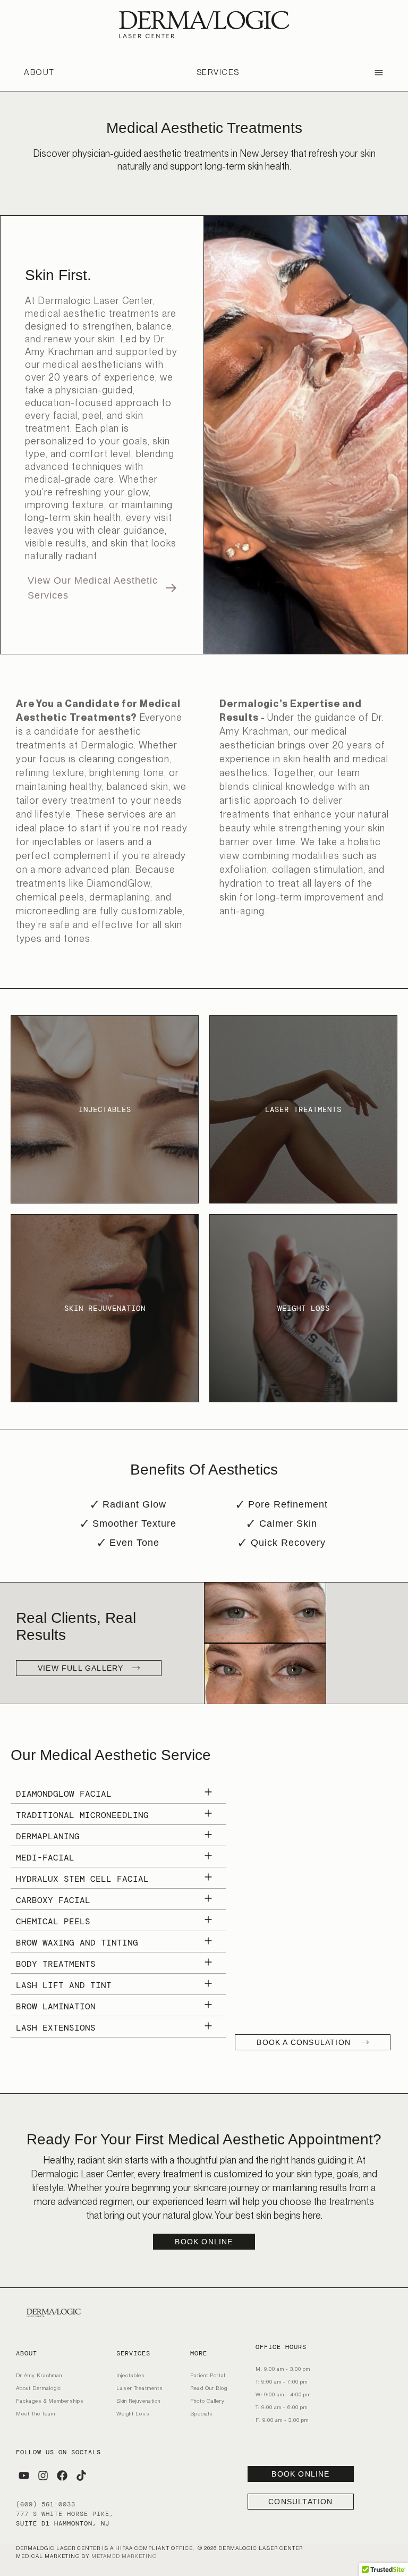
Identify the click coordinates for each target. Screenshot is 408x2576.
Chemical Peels (53, 1921)
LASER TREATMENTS (303, 1109)
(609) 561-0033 (46, 2504)
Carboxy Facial (53, 1900)
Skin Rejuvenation (138, 2401)
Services (218, 72)
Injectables (131, 2375)
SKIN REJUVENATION (105, 1308)
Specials (202, 2413)
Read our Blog (209, 2388)
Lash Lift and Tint (64, 1985)
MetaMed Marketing (124, 2556)
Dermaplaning (48, 1836)
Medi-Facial (45, 1858)
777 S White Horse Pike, (65, 2514)
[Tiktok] (81, 2476)
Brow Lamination (56, 2006)
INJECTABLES (105, 1109)
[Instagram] (43, 2476)
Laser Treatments (140, 2388)
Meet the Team (36, 2413)
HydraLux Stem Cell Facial (82, 1879)
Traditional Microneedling (82, 1815)
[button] (118, 1794)
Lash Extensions (56, 2028)
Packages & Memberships (50, 2401)
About (39, 72)
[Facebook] (62, 2476)
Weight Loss (133, 2413)
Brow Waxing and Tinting (77, 1943)
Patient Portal (208, 2375)
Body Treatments (56, 1964)
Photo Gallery (207, 2401)
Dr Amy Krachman (39, 2375)
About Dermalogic (39, 2388)
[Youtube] (24, 2476)
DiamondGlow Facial (64, 1794)
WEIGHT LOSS (304, 1308)
